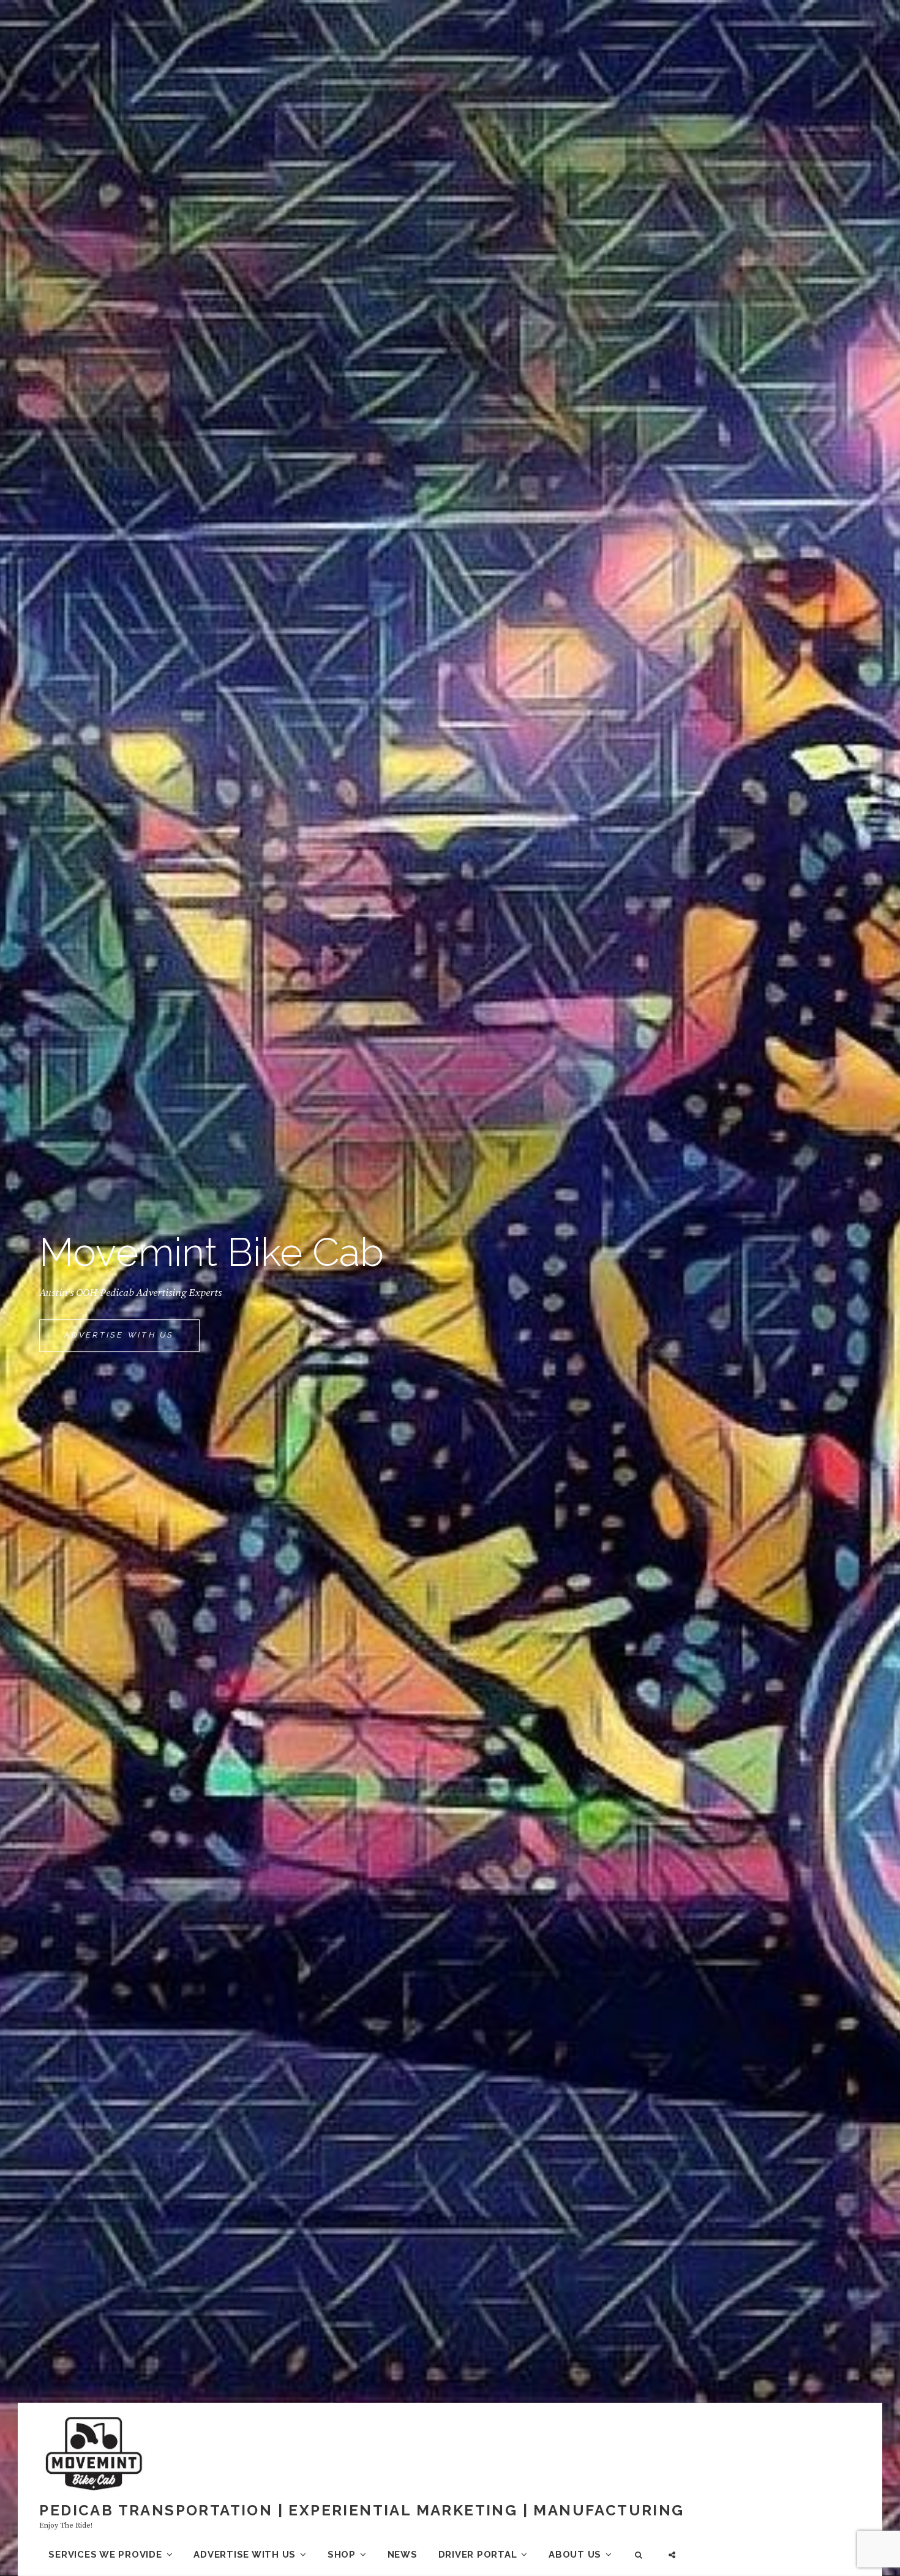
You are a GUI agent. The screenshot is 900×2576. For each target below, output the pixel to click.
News (403, 2555)
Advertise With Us (132, 1341)
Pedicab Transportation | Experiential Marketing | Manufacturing (362, 2510)
